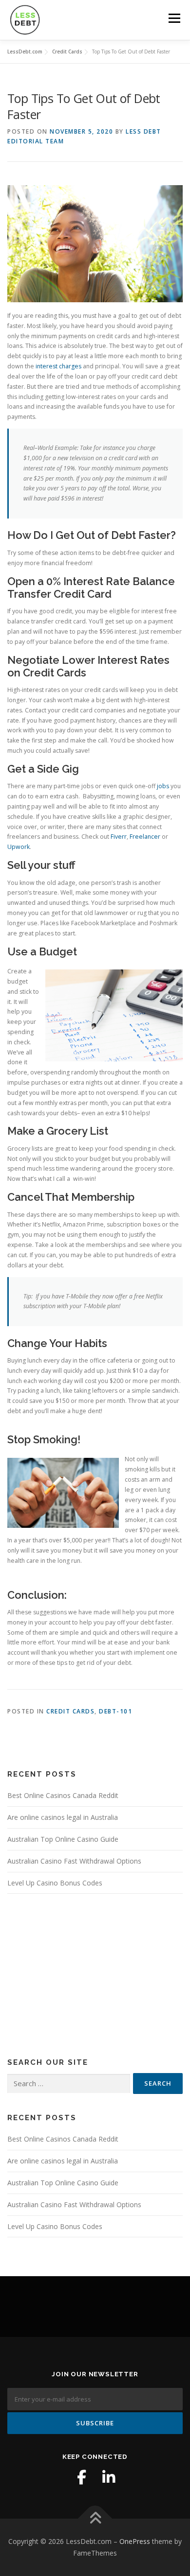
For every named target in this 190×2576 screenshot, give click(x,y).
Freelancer (145, 837)
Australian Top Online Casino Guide (63, 1839)
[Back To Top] (95, 2519)
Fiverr (119, 837)
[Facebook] (81, 2477)
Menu (174, 18)
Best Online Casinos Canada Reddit (63, 1795)
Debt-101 (115, 1711)
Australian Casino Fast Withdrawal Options (74, 1861)
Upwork (19, 847)
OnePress (135, 2541)
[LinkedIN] (109, 2477)
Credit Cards (70, 1711)
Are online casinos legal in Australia (63, 1817)
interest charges (58, 366)
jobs (163, 786)
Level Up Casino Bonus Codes (55, 1883)
